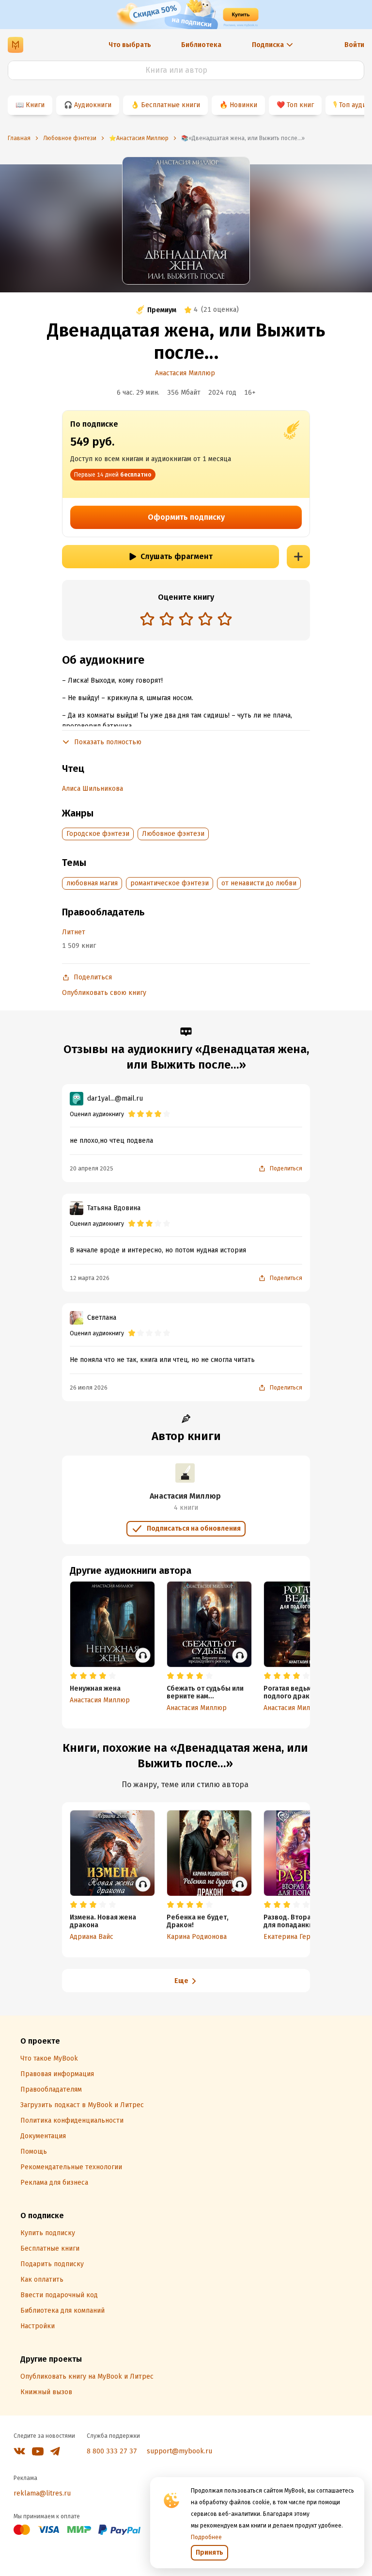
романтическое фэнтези (170, 883)
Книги (35, 105)
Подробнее (206, 2537)
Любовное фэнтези (173, 834)
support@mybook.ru (179, 2451)
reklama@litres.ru (42, 2493)
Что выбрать (130, 45)
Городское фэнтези (98, 834)
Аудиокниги (93, 105)
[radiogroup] (186, 620)
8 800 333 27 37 (112, 2451)
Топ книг (300, 105)
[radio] (147, 619)
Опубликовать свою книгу (104, 993)
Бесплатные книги (170, 105)
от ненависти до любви (259, 883)
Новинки (243, 105)
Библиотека (201, 45)
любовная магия (92, 883)
